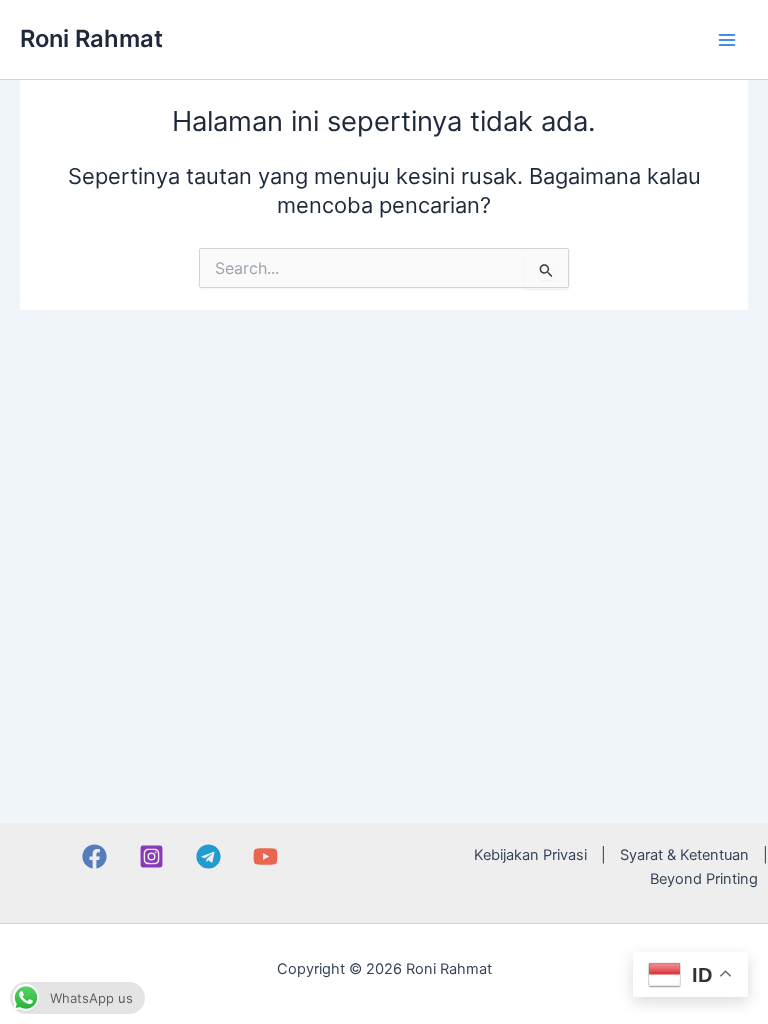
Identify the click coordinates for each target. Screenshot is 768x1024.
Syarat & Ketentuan (684, 855)
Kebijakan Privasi (530, 855)
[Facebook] (94, 856)
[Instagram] (151, 856)
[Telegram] (208, 856)
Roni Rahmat (91, 38)
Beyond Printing (704, 879)
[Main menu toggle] (727, 40)
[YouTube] (265, 856)
